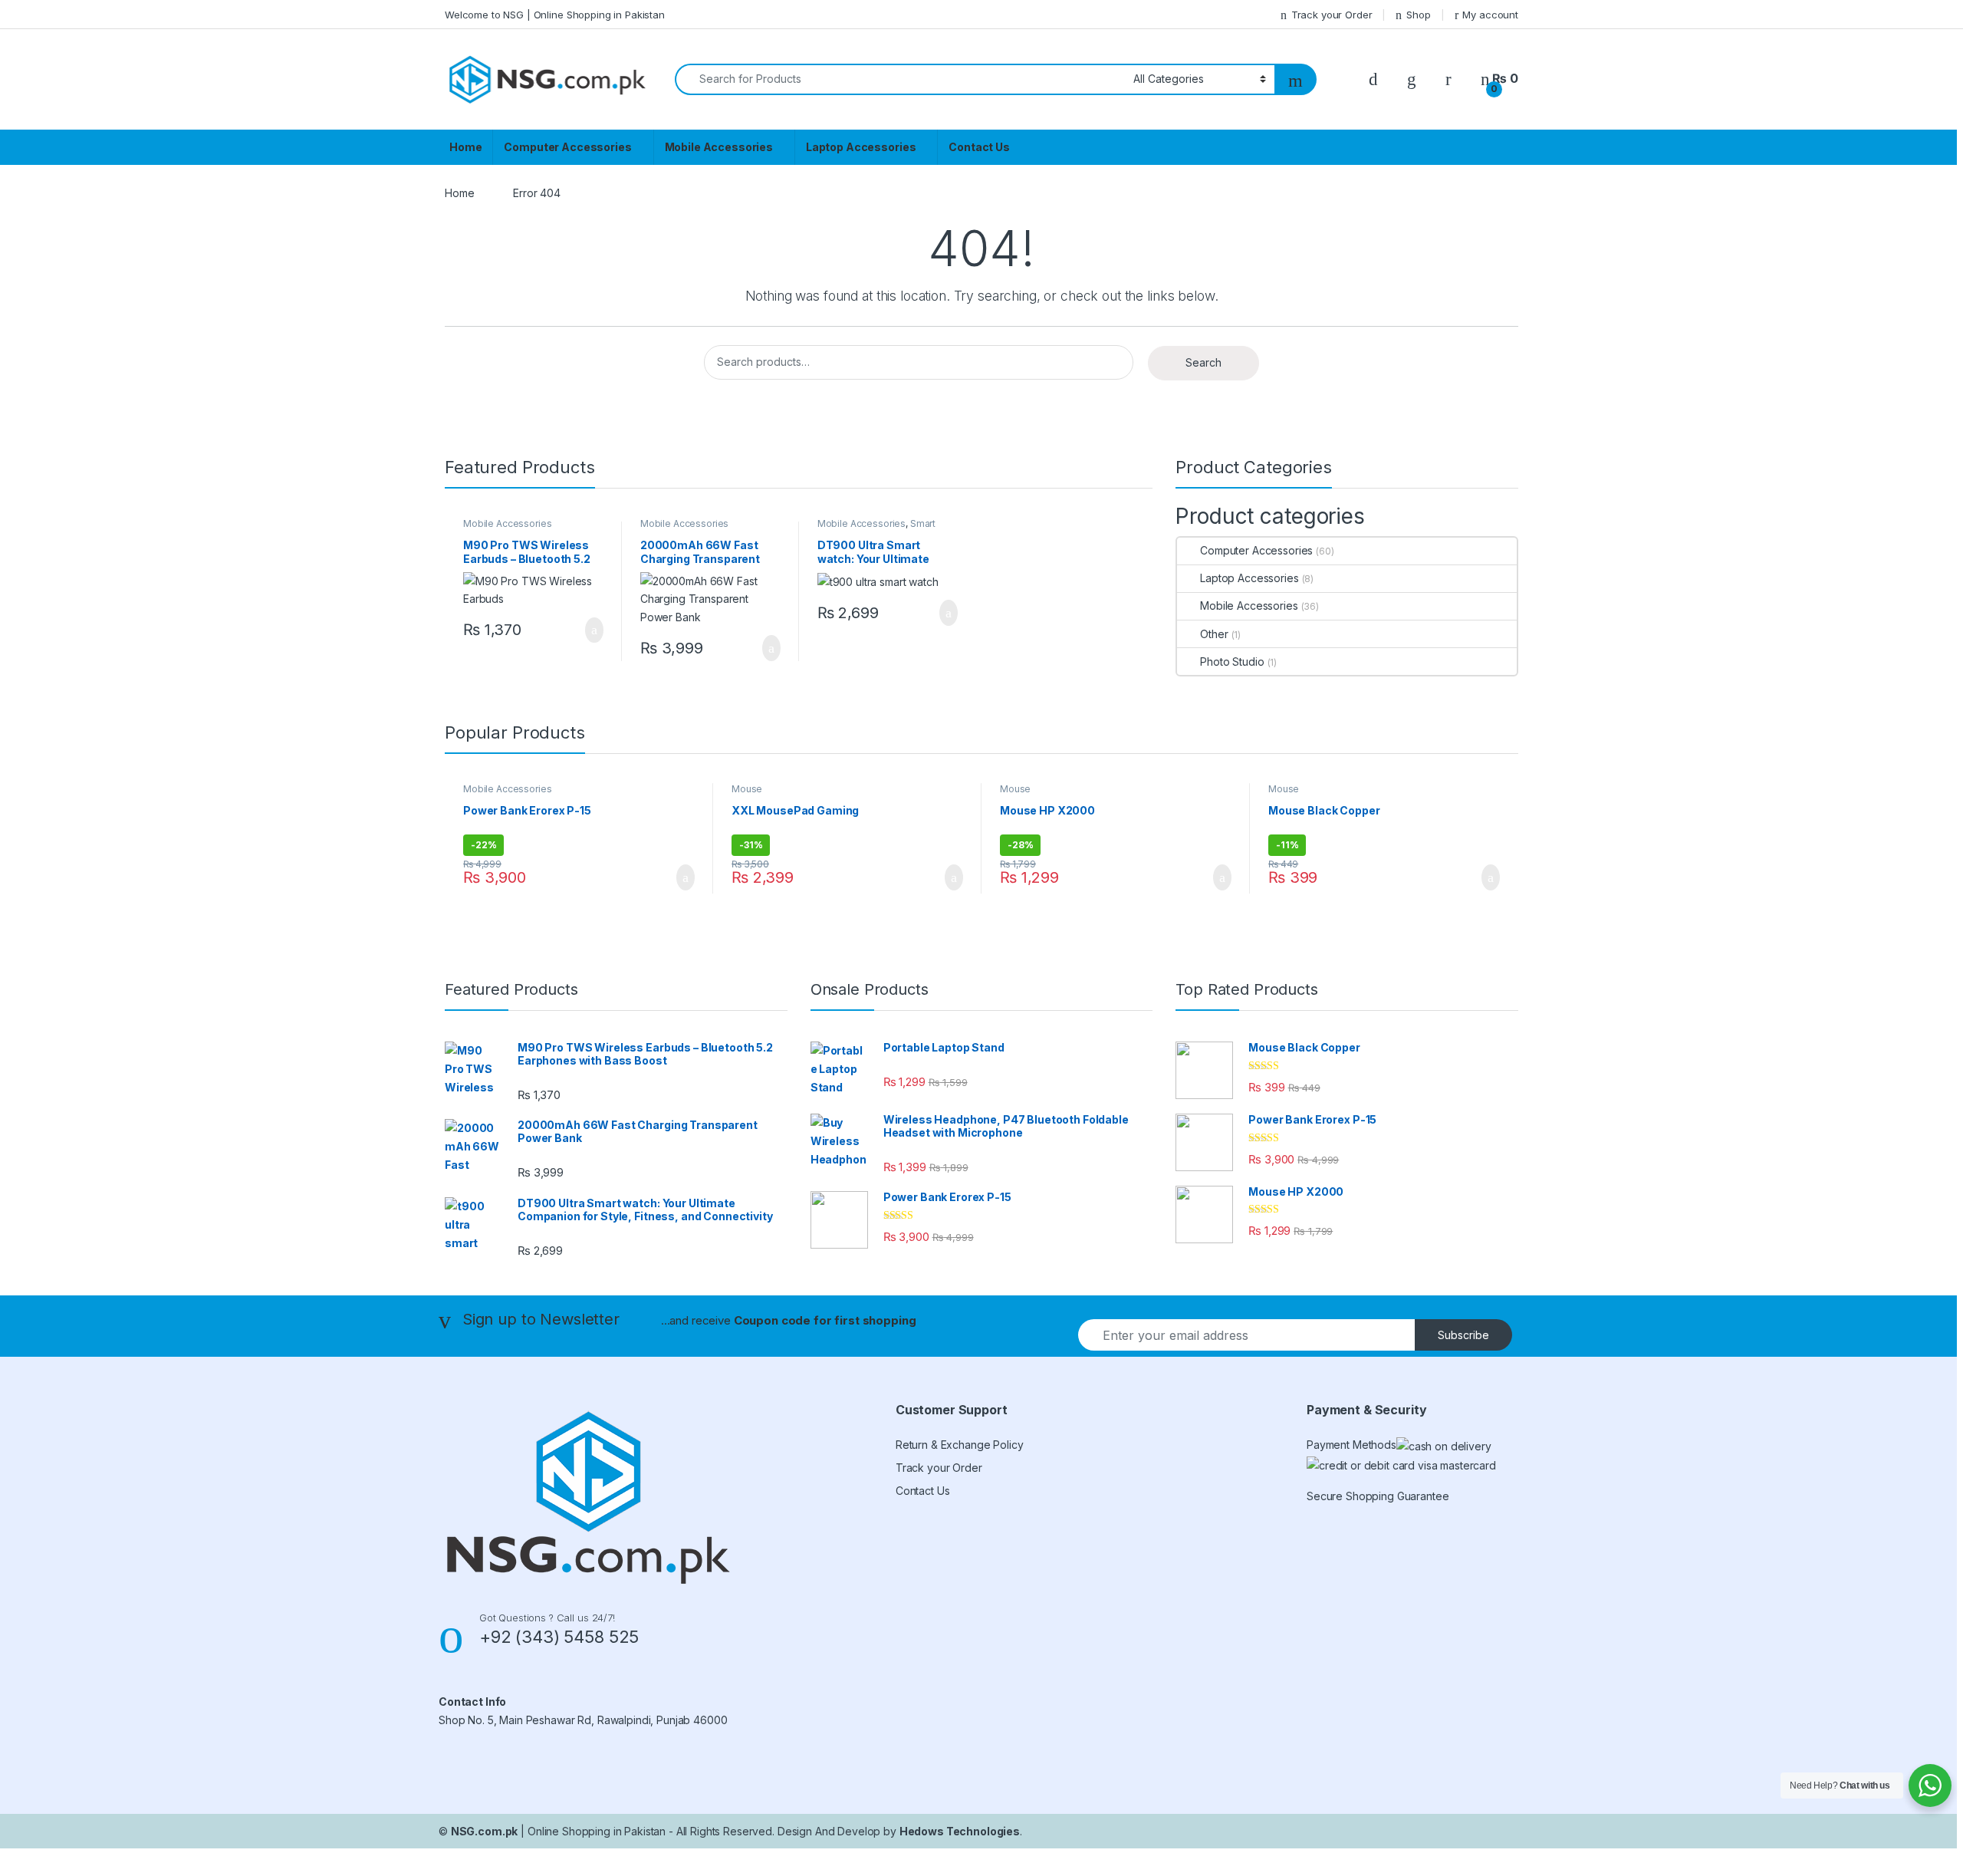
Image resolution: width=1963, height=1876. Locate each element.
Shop (1418, 15)
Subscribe (1463, 1335)
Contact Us (979, 147)
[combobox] (900, 79)
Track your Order (1332, 15)
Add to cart (593, 630)
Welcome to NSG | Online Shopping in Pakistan (555, 15)
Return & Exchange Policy (960, 1445)
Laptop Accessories (861, 147)
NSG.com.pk (485, 1831)
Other (1214, 634)
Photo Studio (1232, 662)
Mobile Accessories (719, 147)
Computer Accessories (567, 147)
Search (1203, 362)
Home (465, 147)
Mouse (747, 789)
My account (1490, 15)
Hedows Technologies (960, 1831)
